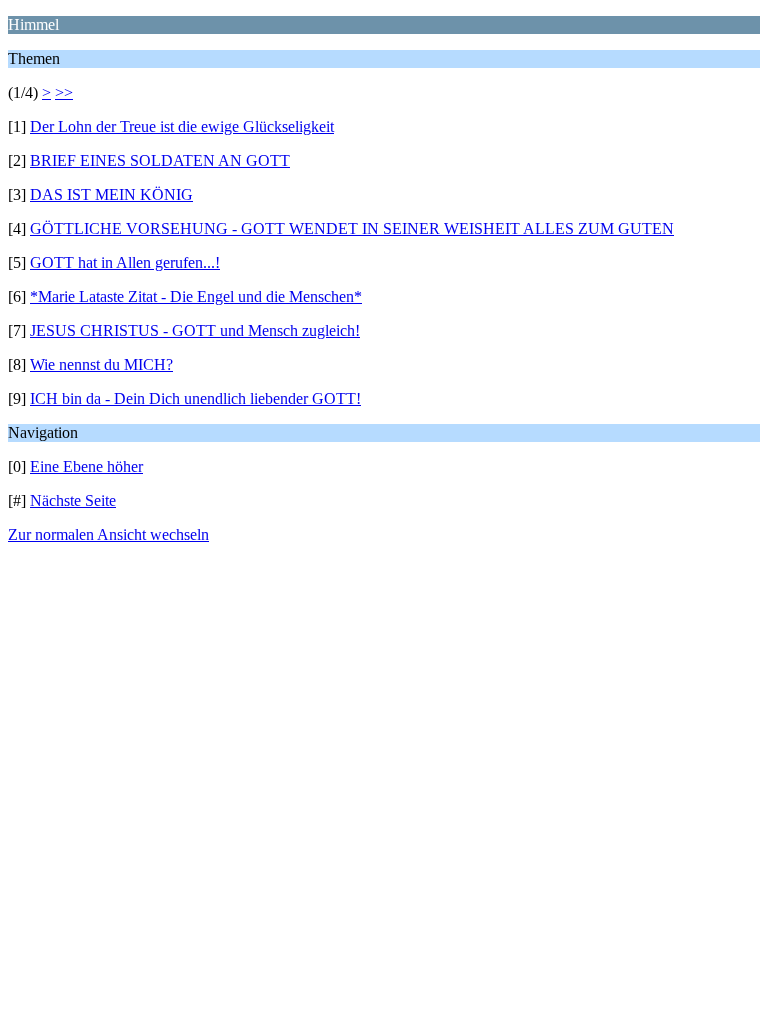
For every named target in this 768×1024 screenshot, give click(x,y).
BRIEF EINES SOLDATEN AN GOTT (160, 160)
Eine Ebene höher (86, 466)
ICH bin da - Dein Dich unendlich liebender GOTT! (195, 398)
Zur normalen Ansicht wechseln (108, 534)
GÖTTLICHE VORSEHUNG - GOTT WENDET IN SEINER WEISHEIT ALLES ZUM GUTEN (352, 228)
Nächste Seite (73, 500)
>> (64, 92)
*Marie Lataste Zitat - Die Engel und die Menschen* (196, 296)
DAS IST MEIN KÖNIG (111, 194)
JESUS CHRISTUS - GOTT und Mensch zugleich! (195, 330)
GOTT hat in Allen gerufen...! (125, 262)
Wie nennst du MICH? (101, 364)
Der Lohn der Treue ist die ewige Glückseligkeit (182, 126)
